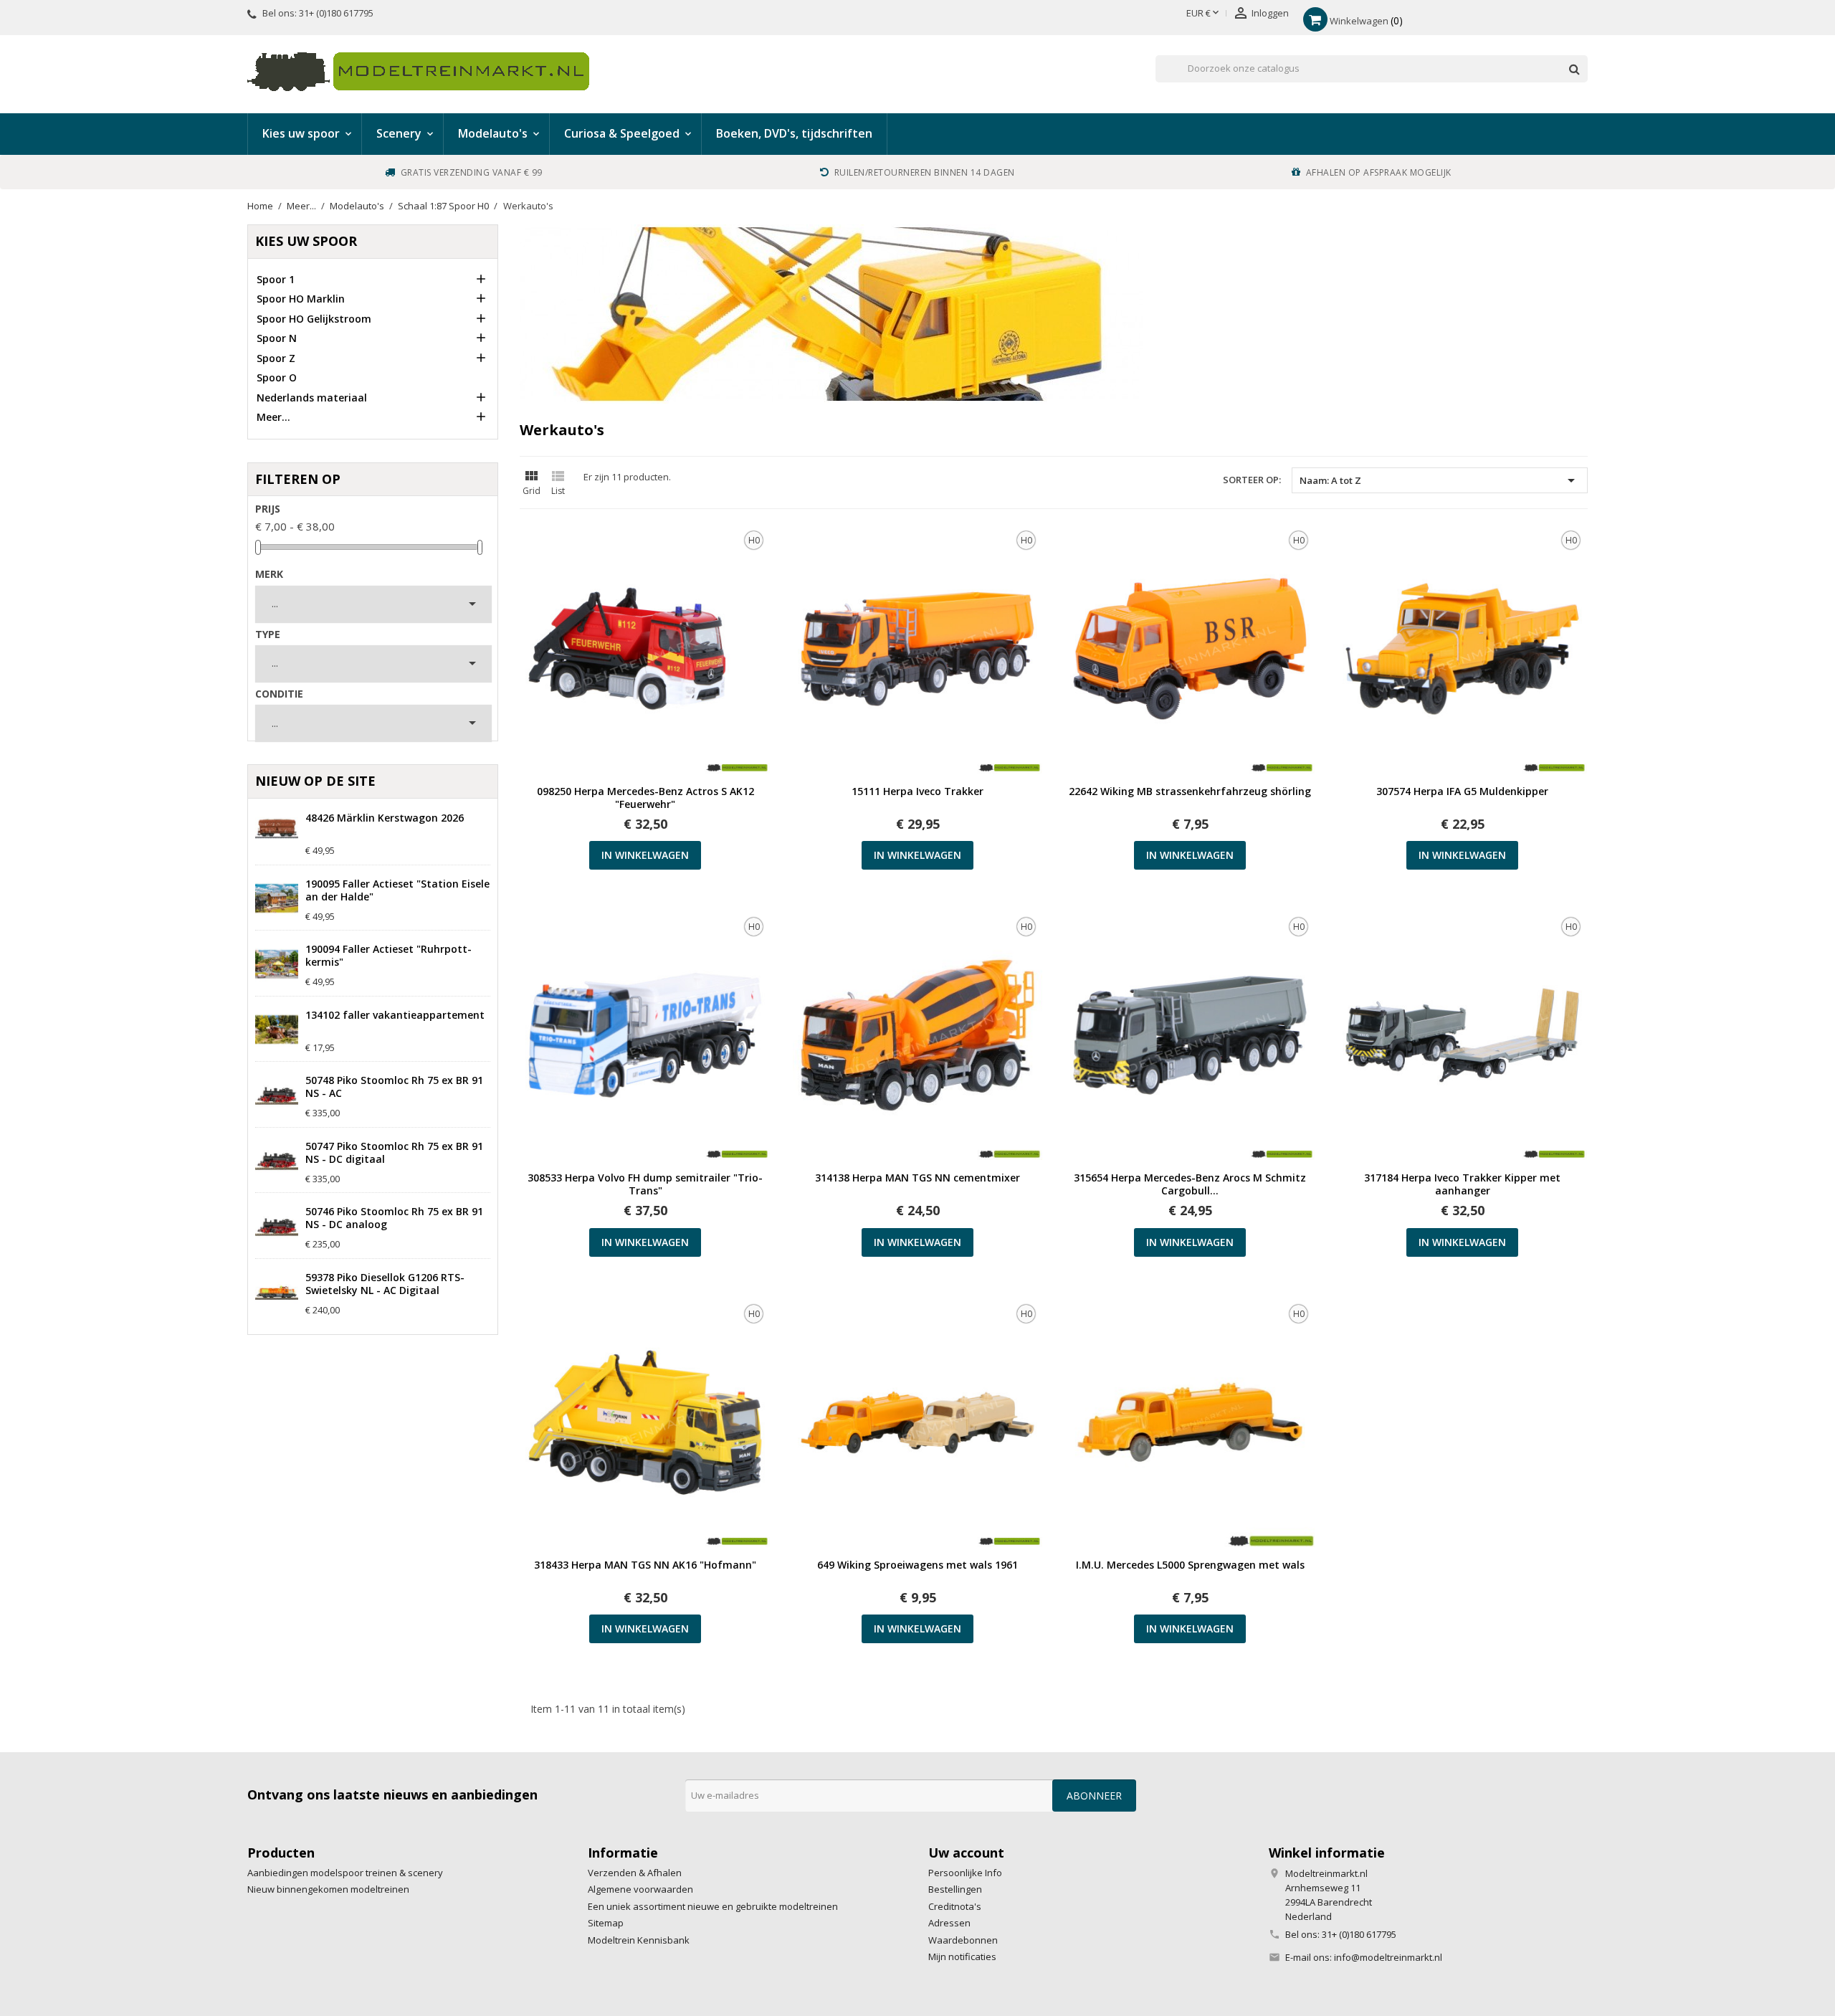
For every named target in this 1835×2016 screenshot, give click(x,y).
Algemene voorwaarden (640, 1889)
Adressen (949, 1923)
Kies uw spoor (306, 241)
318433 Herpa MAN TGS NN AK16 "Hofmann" (645, 1565)
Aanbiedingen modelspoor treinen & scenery (345, 1873)
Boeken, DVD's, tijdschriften (794, 133)
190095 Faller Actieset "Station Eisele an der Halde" (397, 890)
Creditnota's (955, 1906)
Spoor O (277, 377)
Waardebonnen (963, 1940)
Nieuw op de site (315, 781)
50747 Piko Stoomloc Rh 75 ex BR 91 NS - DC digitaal (394, 1153)
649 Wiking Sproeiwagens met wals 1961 (917, 1565)
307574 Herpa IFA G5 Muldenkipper (1462, 791)
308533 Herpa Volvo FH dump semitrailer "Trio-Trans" (645, 1184)
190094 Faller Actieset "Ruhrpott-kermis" (389, 956)
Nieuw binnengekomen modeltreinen (328, 1889)
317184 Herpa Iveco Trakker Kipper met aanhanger (1462, 1184)
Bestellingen (955, 1889)
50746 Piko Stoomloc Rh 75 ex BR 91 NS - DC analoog (394, 1218)
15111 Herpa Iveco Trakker (917, 791)
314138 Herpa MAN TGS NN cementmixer (917, 1178)
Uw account (966, 1853)
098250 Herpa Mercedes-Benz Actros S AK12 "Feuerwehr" (645, 798)
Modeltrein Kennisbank (639, 1940)
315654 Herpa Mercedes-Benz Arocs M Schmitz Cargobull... (1190, 1184)
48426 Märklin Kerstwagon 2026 (385, 818)
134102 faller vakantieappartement (395, 1015)
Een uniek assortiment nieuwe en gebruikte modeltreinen (713, 1906)
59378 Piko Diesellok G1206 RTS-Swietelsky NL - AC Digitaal (385, 1284)
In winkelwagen (645, 855)
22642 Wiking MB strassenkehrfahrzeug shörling (1190, 791)
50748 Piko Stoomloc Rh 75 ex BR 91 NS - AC (394, 1087)
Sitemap (606, 1923)
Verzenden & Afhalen (635, 1873)
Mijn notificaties (962, 1956)
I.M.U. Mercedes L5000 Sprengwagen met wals (1190, 1565)
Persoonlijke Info (965, 1873)
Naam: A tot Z (1440, 480)
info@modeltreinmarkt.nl (1388, 1957)
